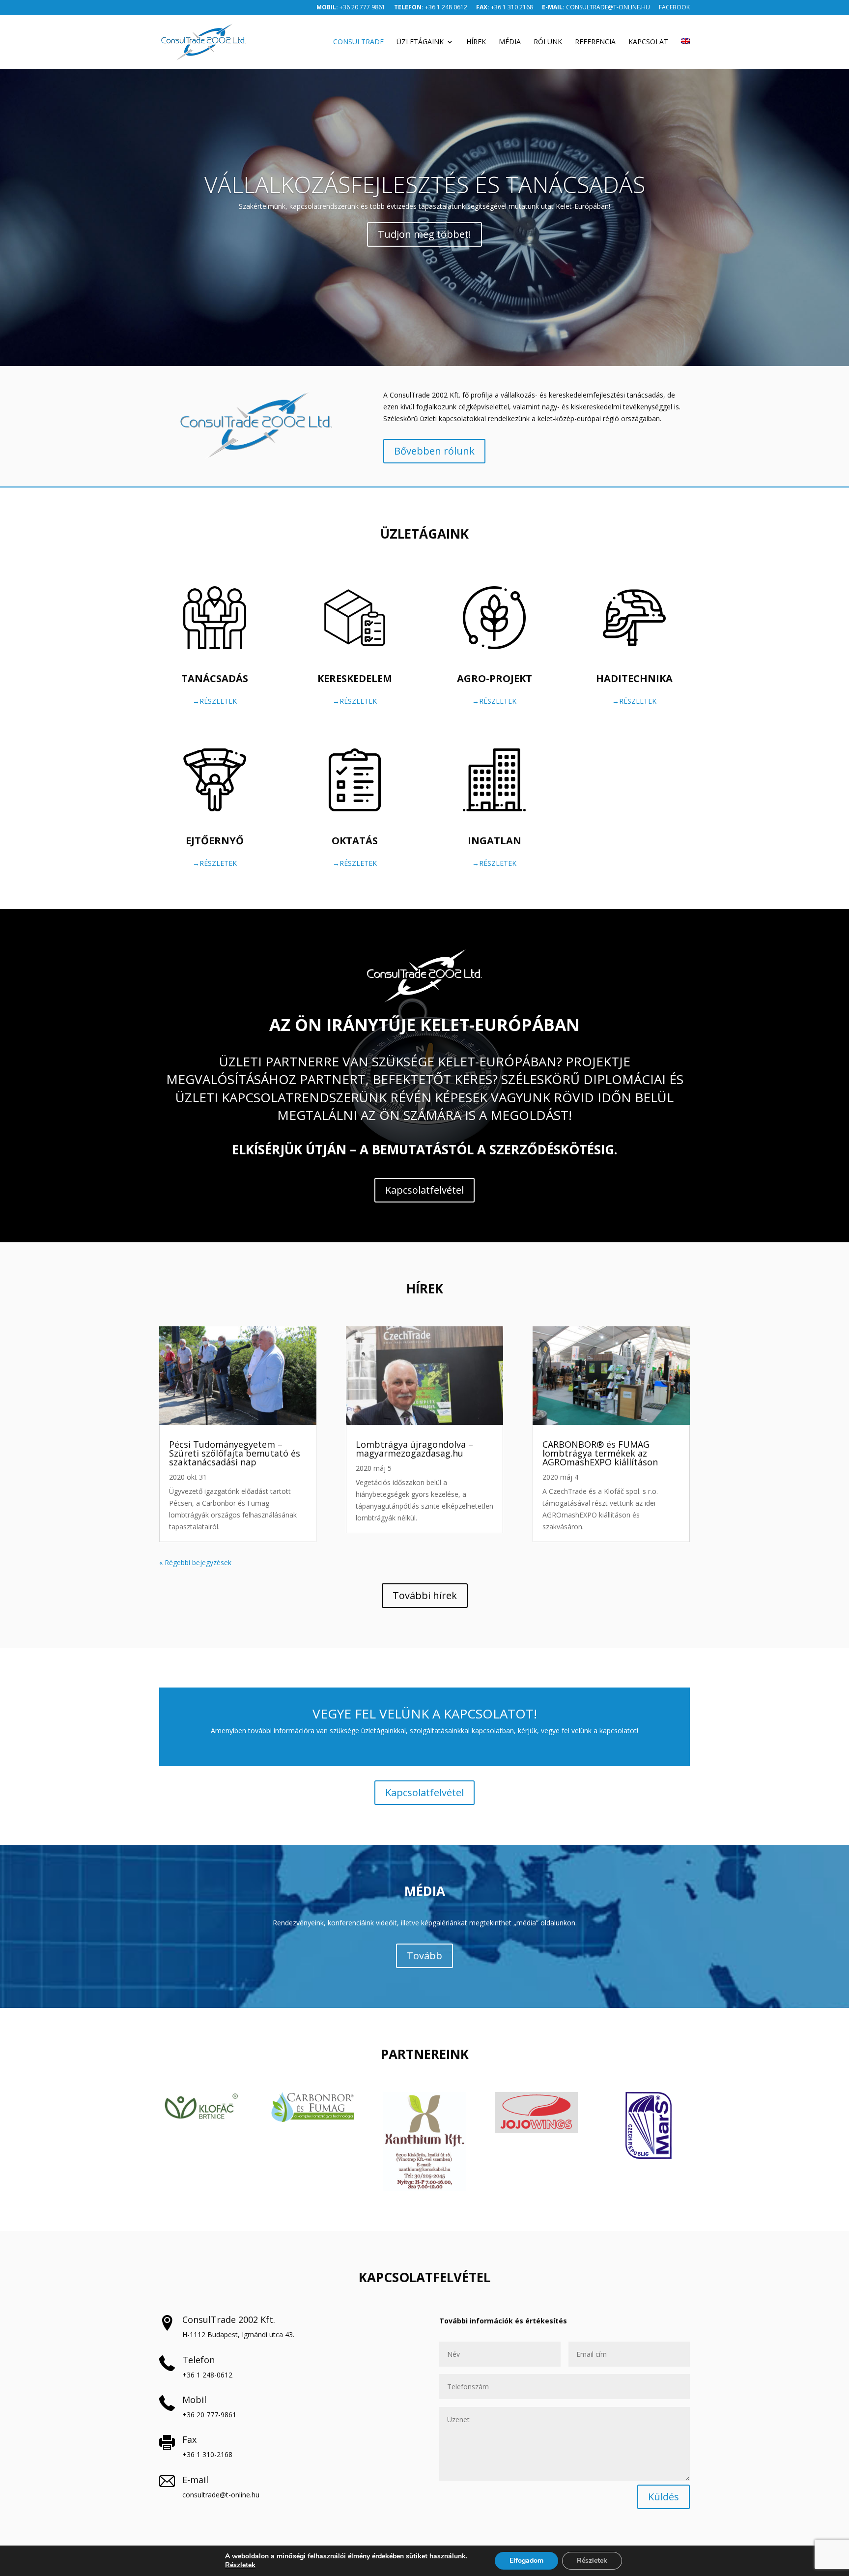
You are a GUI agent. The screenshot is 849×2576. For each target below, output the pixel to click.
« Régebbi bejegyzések (195, 1562)
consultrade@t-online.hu (596, 8)
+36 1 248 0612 (431, 8)
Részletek (240, 2565)
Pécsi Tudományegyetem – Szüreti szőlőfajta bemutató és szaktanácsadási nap (235, 1453)
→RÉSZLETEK (215, 701)
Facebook (674, 8)
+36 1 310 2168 (505, 8)
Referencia (595, 42)
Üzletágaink (420, 42)
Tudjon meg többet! (424, 234)
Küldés (664, 2497)
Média (510, 42)
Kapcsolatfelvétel (424, 1190)
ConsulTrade (358, 42)
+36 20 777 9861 (351, 8)
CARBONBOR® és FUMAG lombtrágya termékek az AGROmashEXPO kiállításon (600, 1453)
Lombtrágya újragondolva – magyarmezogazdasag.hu (414, 1449)
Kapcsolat (648, 42)
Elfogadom (526, 2561)
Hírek (476, 42)
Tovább (424, 1956)
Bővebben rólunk (434, 451)
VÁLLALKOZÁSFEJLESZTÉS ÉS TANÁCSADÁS (425, 184)
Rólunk (548, 42)
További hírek (425, 1595)
